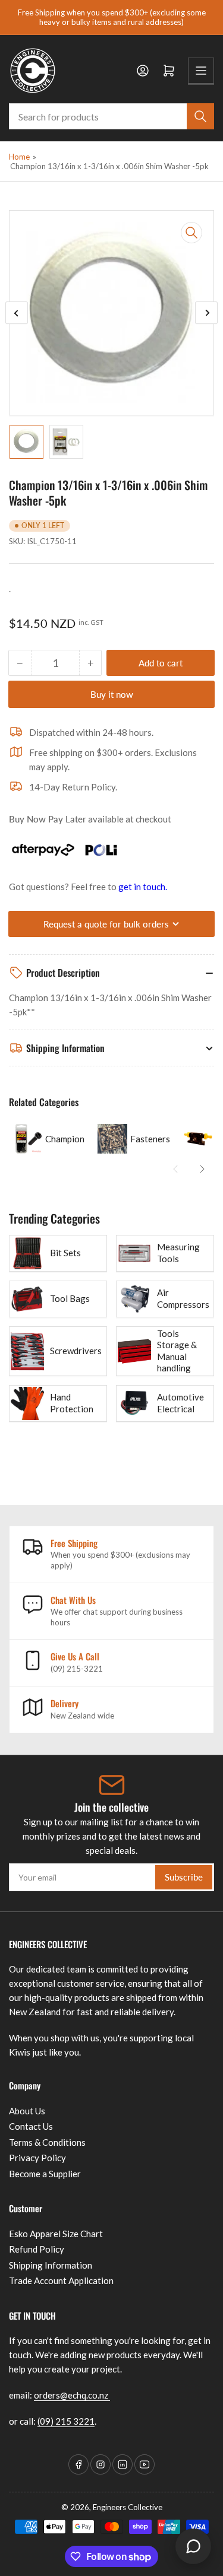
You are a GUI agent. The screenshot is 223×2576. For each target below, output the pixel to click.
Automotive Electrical (180, 1403)
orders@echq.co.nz (72, 2395)
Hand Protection (72, 1403)
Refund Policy (37, 2249)
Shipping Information (51, 2265)
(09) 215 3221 (66, 2421)
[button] (175, 1169)
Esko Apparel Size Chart (56, 2234)
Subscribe (184, 1877)
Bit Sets (65, 1253)
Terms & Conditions (47, 2142)
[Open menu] (201, 71)
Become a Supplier (45, 2174)
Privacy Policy (37, 2158)
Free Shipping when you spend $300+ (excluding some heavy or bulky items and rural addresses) (112, 17)
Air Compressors (183, 1298)
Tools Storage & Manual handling (177, 1351)
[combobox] (111, 116)
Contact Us (31, 2126)
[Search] (200, 116)
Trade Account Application (61, 2280)
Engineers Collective (128, 2507)
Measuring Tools (178, 1253)
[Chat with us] (193, 2546)
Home (19, 157)
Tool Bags (70, 1298)
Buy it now (112, 694)
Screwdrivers (76, 1351)
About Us (27, 2111)
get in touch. (143, 887)
